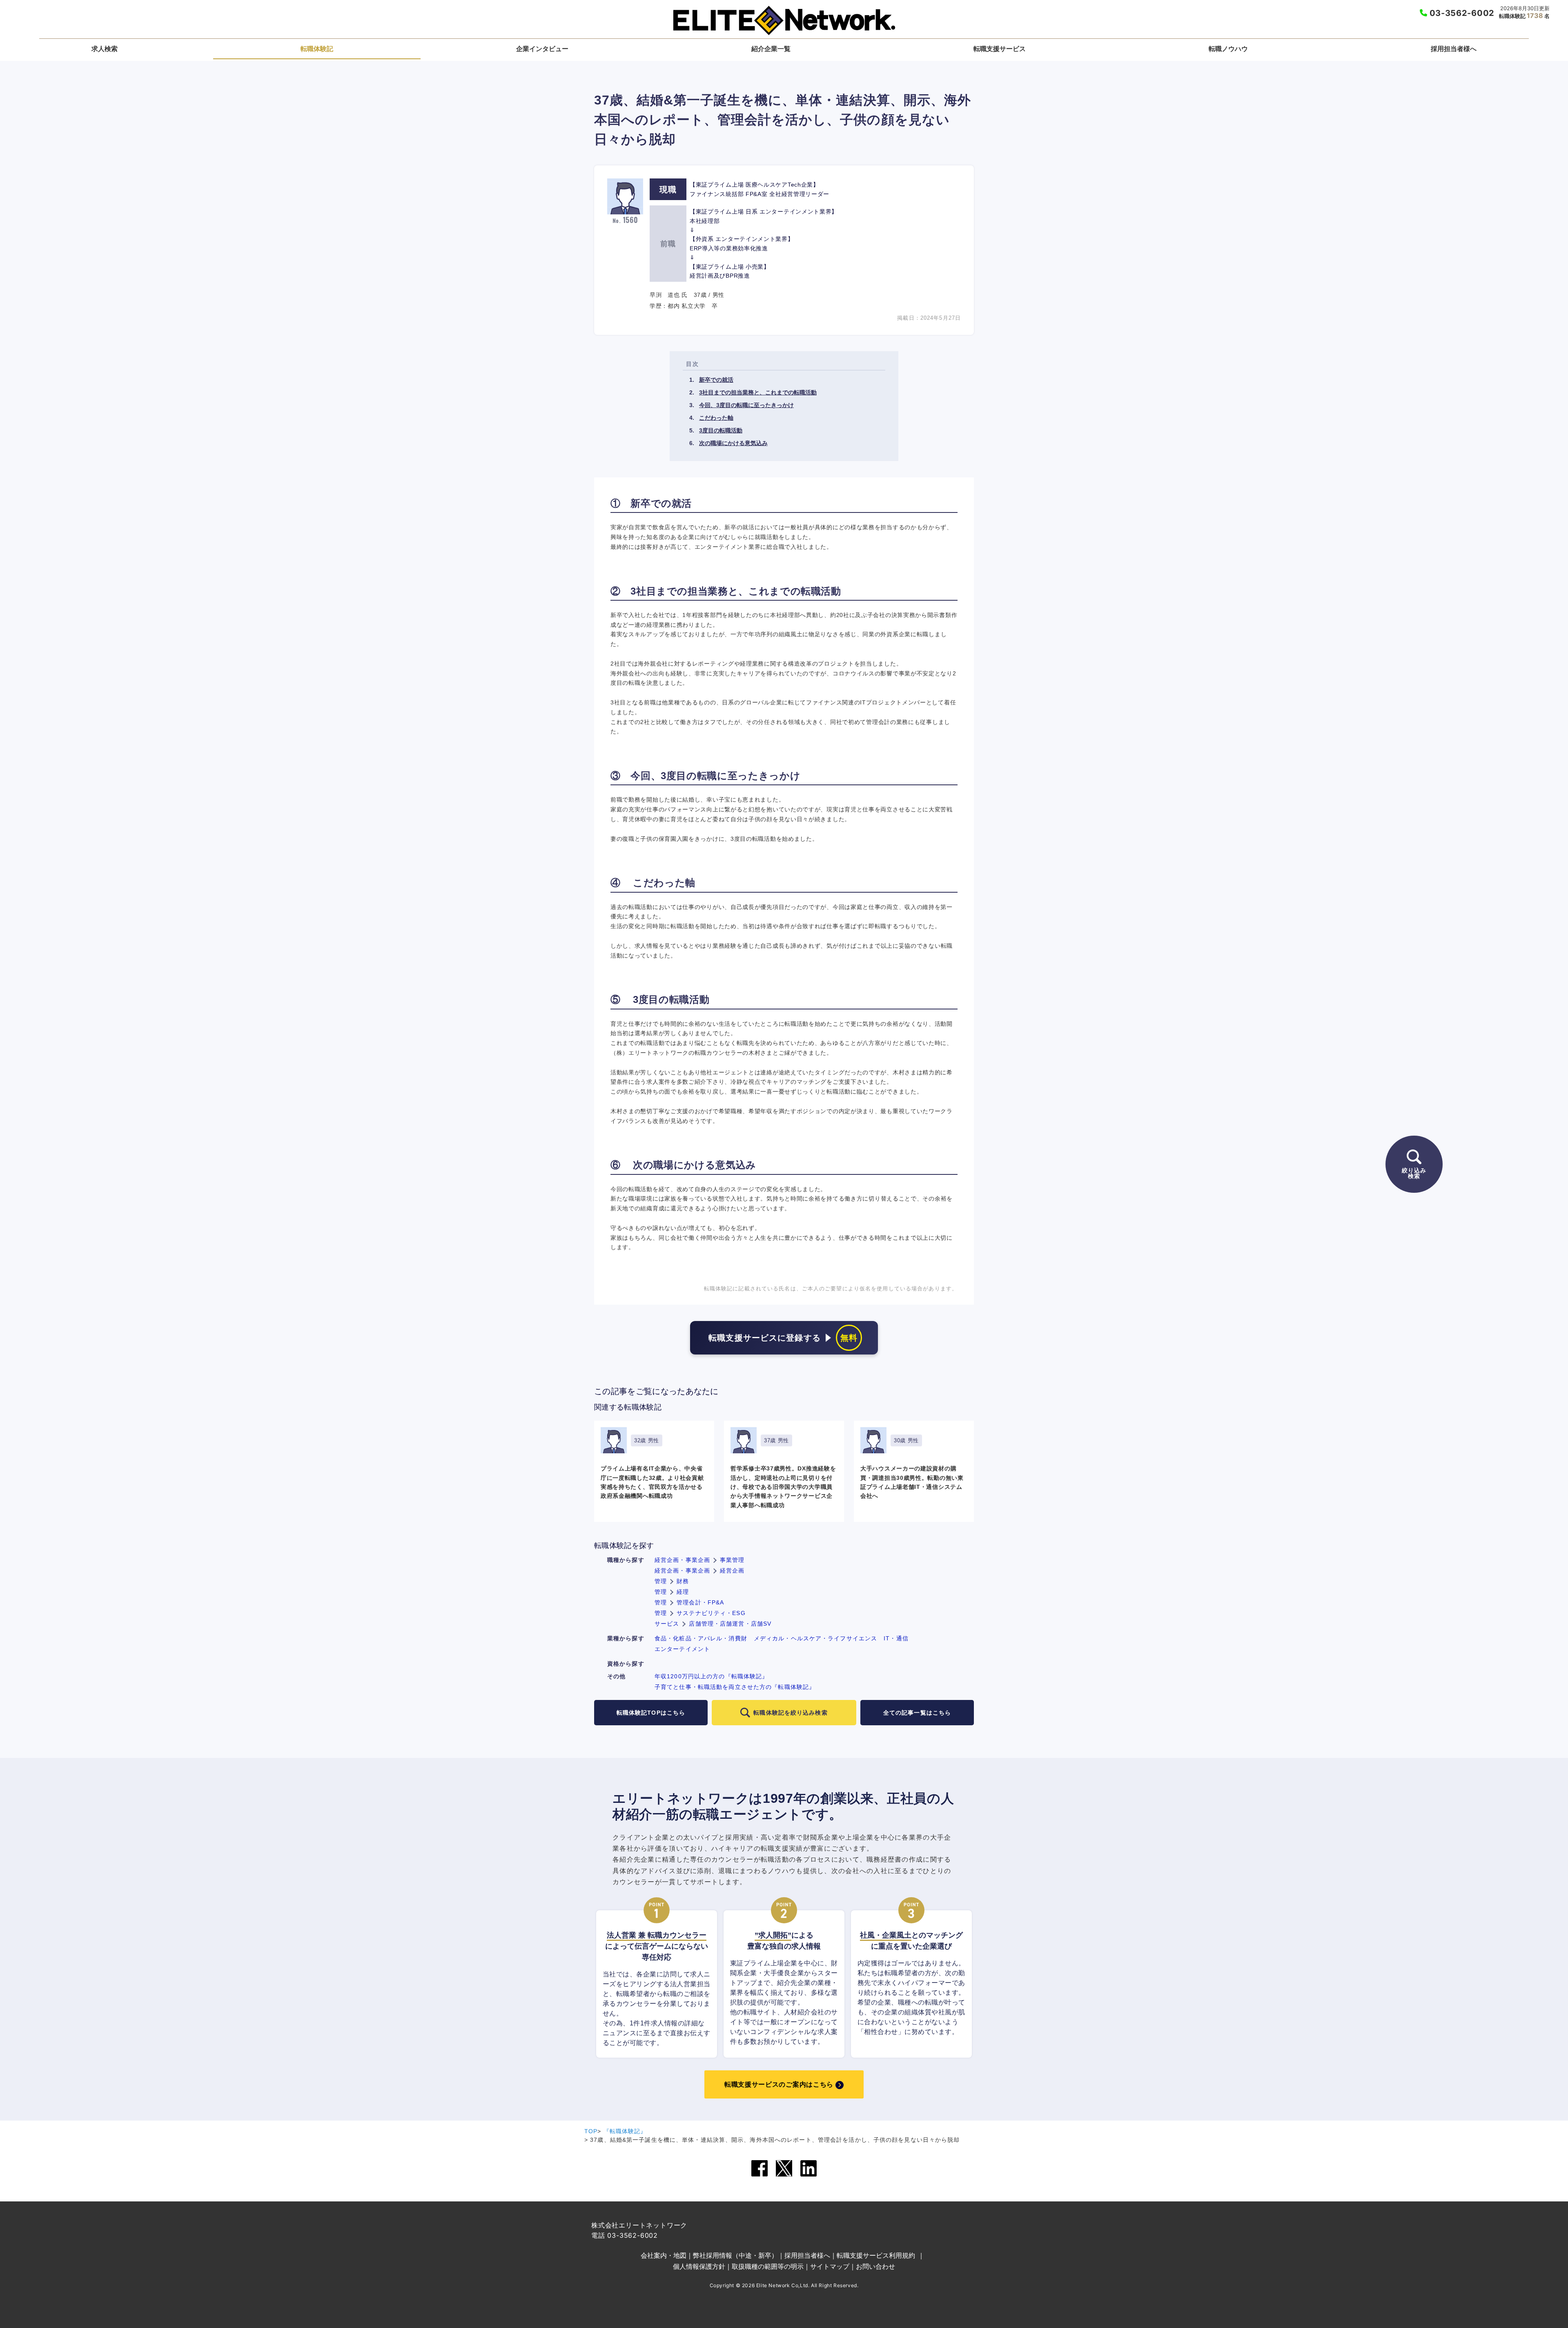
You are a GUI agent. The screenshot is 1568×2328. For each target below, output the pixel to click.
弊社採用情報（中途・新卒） (735, 2255)
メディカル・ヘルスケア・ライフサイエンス (815, 1638)
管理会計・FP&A (700, 1602)
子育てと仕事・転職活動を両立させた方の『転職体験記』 (735, 1687)
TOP (591, 2131)
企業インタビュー (542, 49)
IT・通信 (896, 1638)
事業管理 (732, 1560)
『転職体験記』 (625, 2131)
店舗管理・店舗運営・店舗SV (730, 1624)
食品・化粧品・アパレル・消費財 (701, 1638)
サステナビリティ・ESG (711, 1613)
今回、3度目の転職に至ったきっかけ (746, 405)
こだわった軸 (716, 418)
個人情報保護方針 (699, 2266)
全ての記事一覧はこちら (917, 1713)
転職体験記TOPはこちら (651, 1713)
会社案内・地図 (664, 2255)
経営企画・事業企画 (682, 1560)
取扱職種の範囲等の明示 (768, 2266)
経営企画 (732, 1571)
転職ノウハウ (1228, 49)
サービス (667, 1624)
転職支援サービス (1000, 49)
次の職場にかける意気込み (733, 443)
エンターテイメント (682, 1649)
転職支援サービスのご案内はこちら (779, 2084)
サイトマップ (830, 2266)
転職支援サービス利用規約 (876, 2255)
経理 (683, 1592)
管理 (661, 1581)
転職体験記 (317, 49)
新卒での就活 (716, 380)
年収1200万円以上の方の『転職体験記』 (711, 1676)
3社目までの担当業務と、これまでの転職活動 (758, 392)
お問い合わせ (875, 2266)
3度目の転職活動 (721, 430)
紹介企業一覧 (771, 49)
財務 (683, 1581)
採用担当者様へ (1454, 49)
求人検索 (105, 49)
